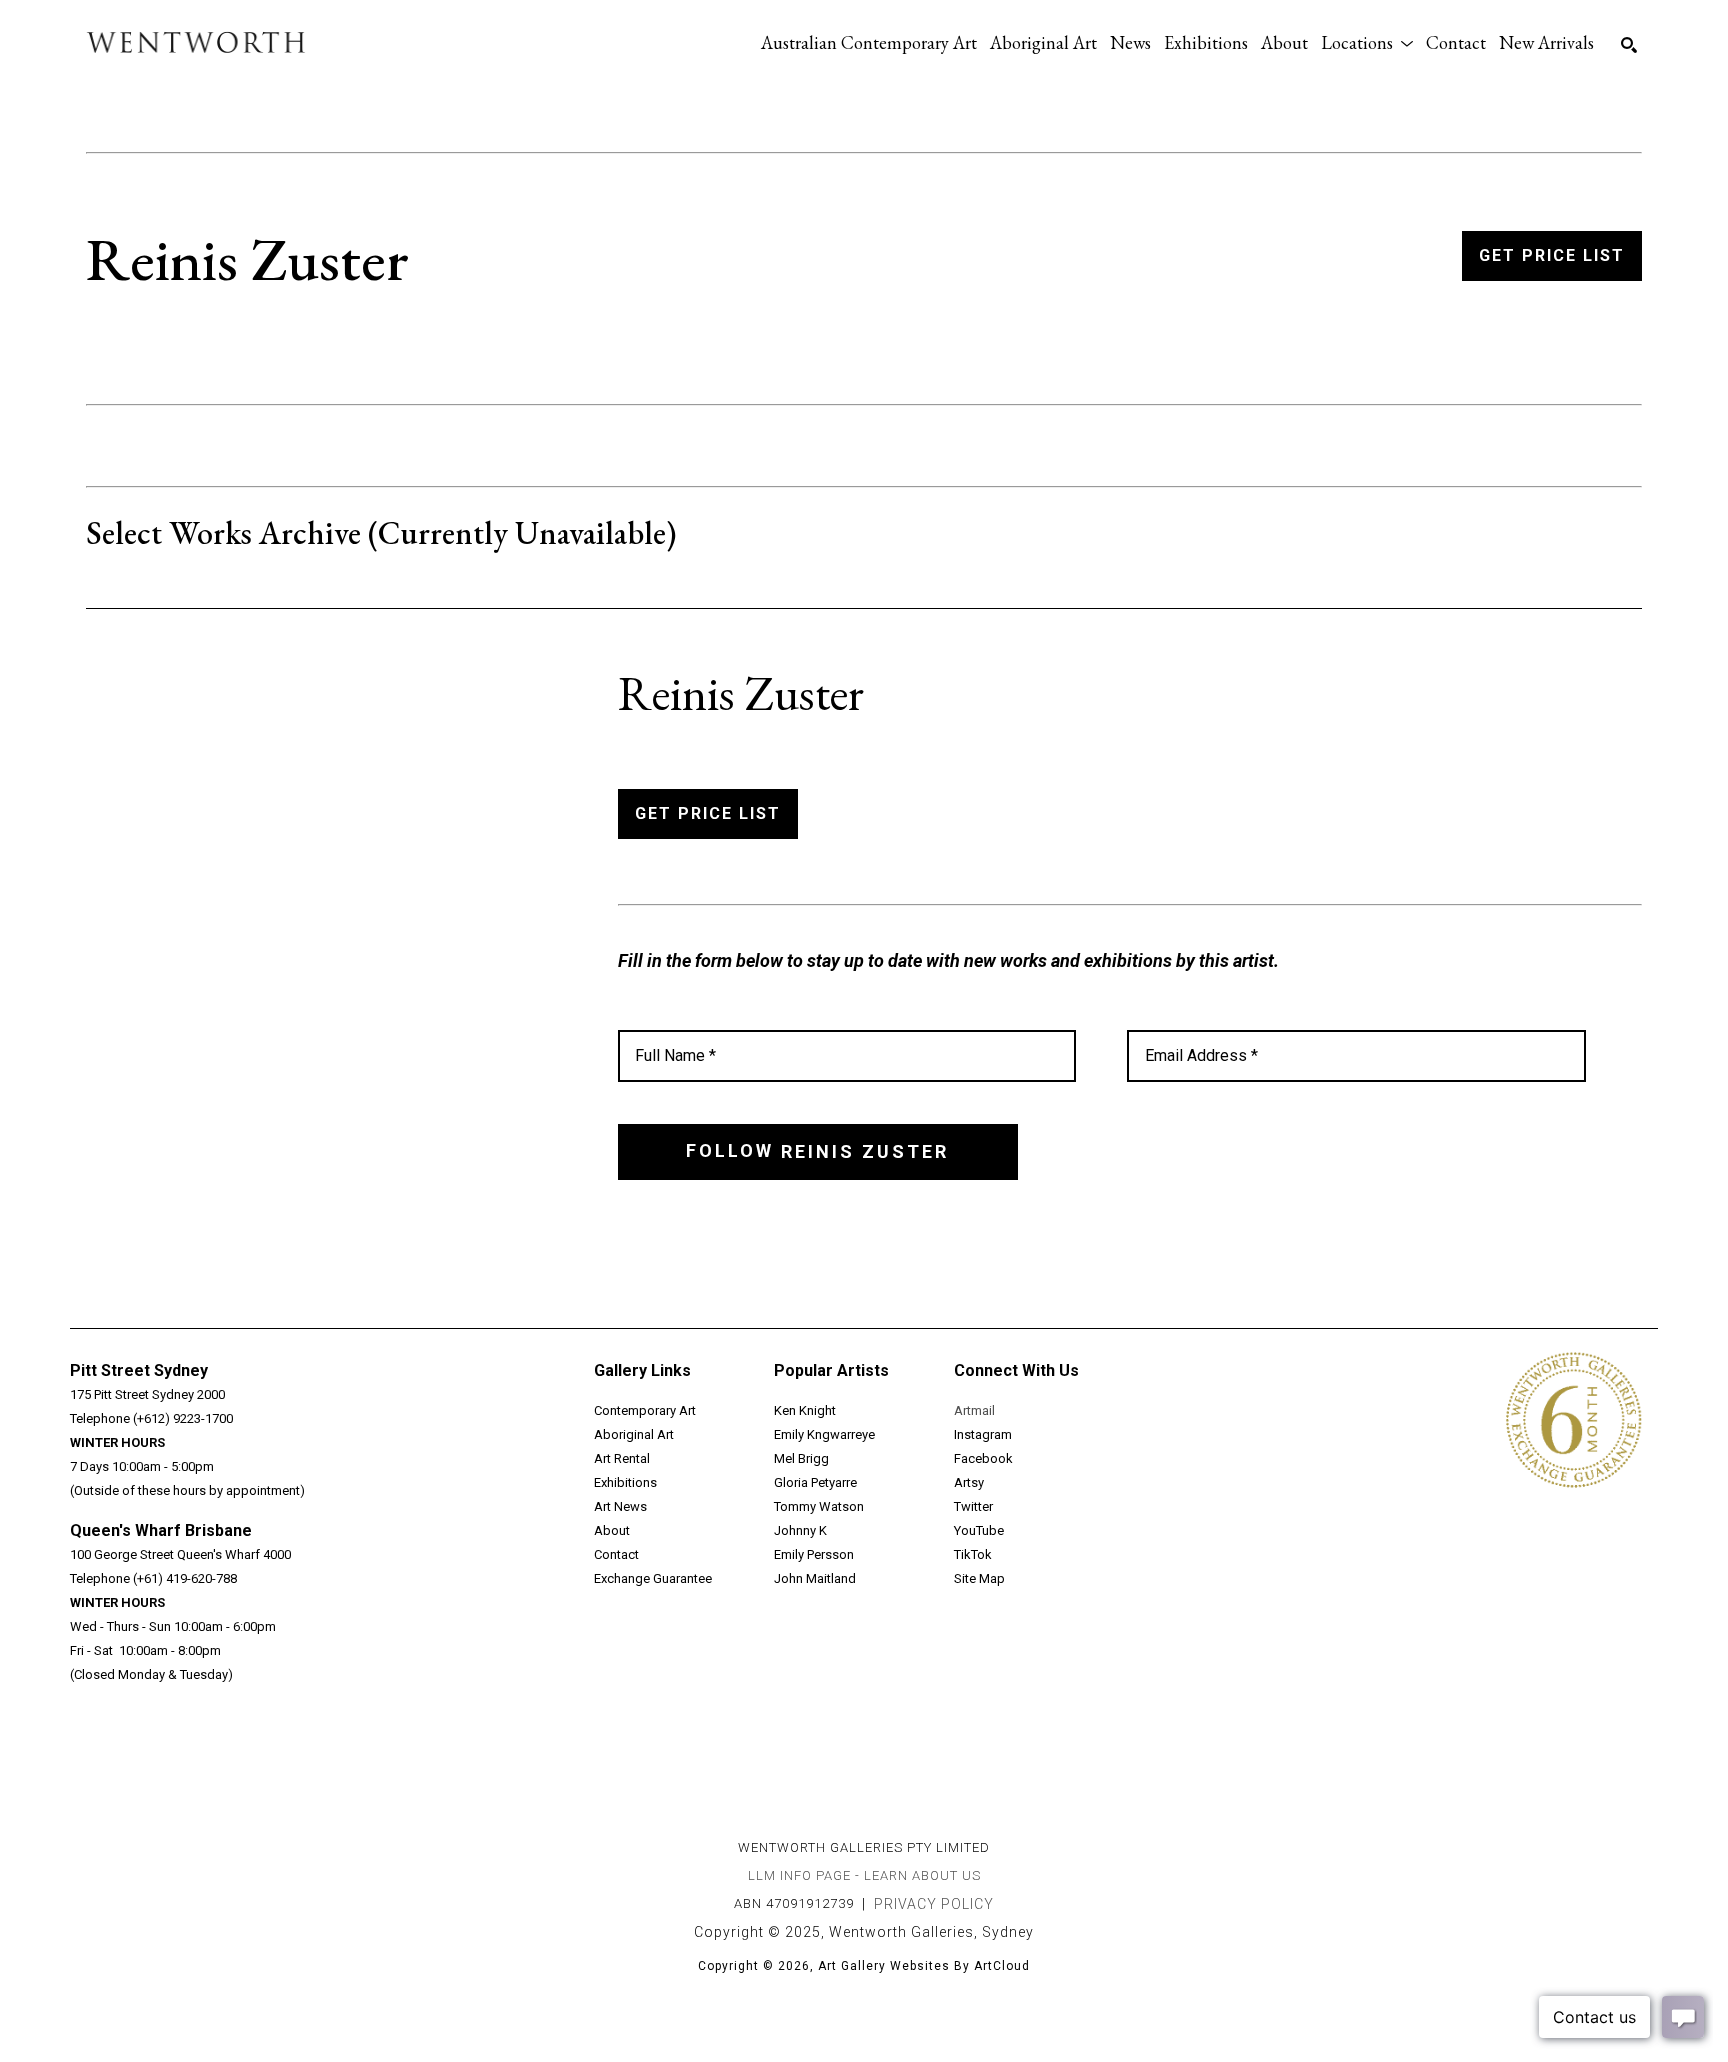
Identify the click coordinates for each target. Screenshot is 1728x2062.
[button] (1367, 42)
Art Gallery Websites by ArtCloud (924, 1966)
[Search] (1629, 45)
